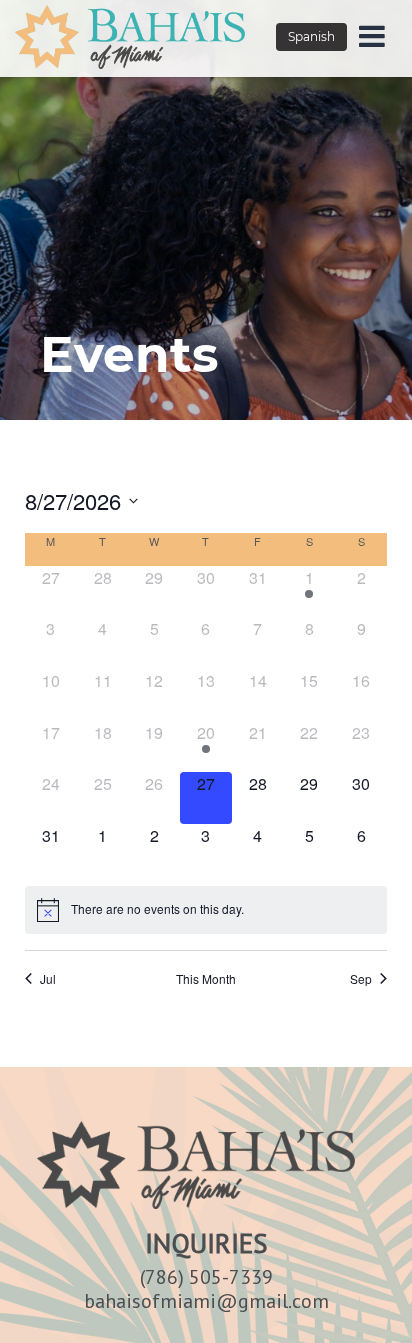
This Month (206, 979)
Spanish (311, 36)
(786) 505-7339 (206, 1277)
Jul (48, 979)
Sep (361, 979)
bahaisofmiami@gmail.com (206, 1301)
